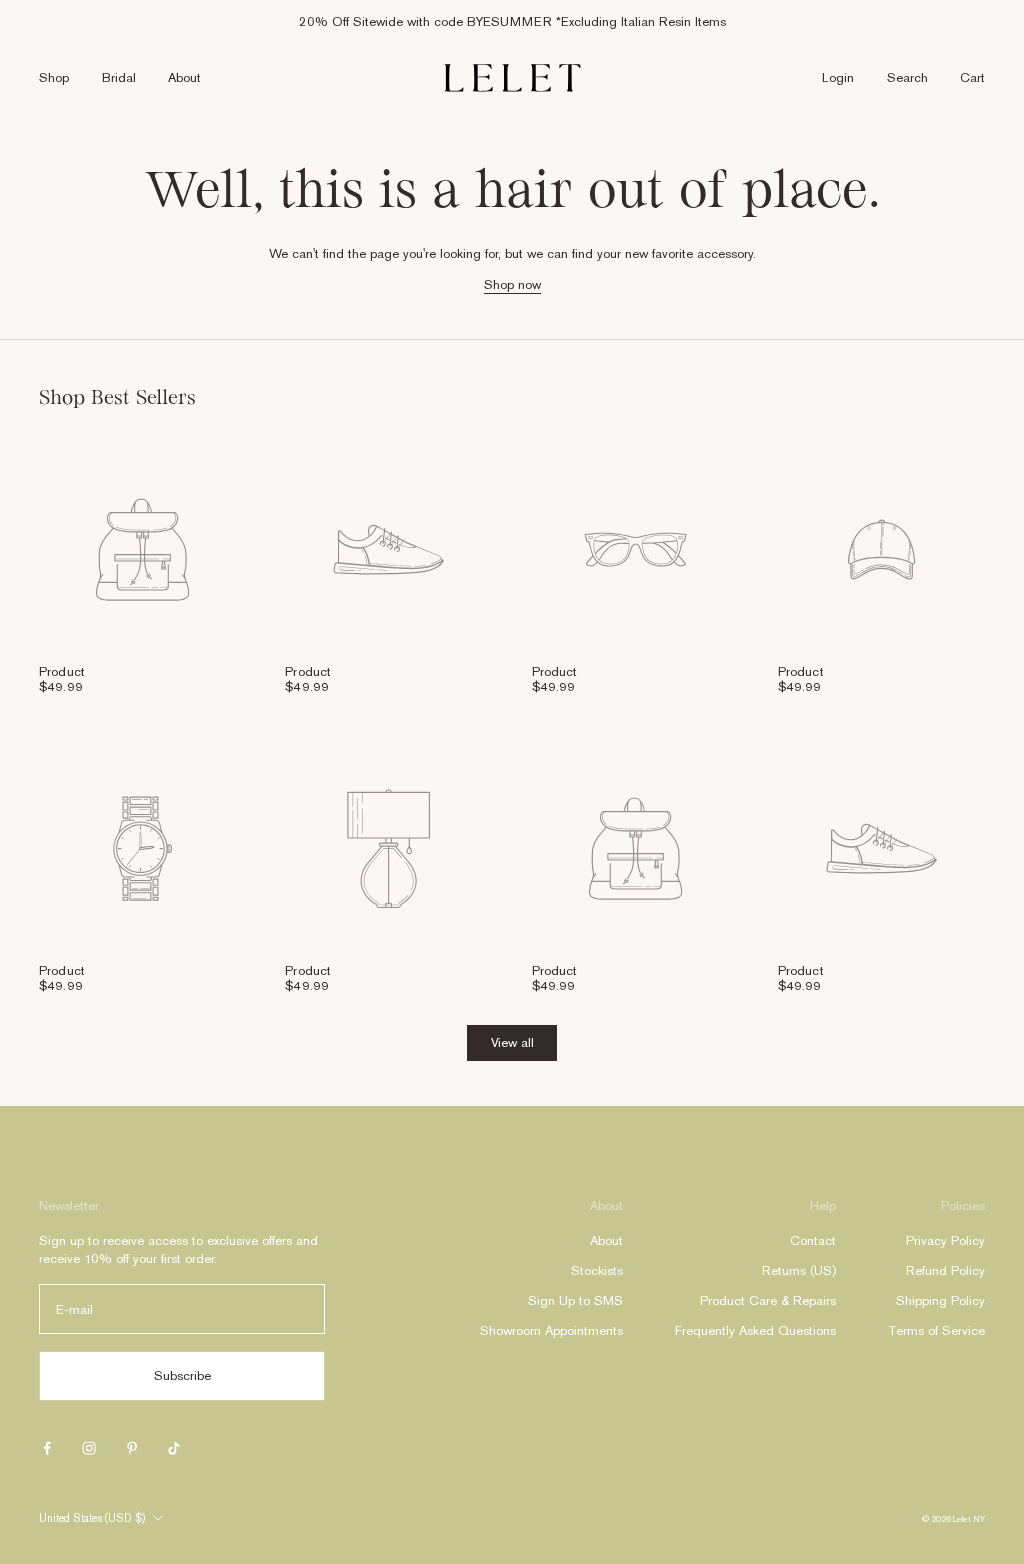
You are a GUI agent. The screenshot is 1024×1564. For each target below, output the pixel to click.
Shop (54, 77)
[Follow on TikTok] (174, 1448)
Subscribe (182, 1375)
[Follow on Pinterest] (132, 1448)
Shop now (512, 284)
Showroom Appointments (551, 1330)
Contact (813, 1240)
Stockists (597, 1270)
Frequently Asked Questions (755, 1330)
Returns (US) (799, 1270)
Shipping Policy (940, 1300)
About (184, 77)
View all (512, 1042)
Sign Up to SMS (575, 1300)
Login (838, 77)
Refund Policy (945, 1270)
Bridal (119, 77)
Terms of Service (936, 1330)
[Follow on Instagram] (89, 1448)
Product (62, 671)
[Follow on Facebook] (47, 1448)
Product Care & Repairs (768, 1300)
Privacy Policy (945, 1240)
